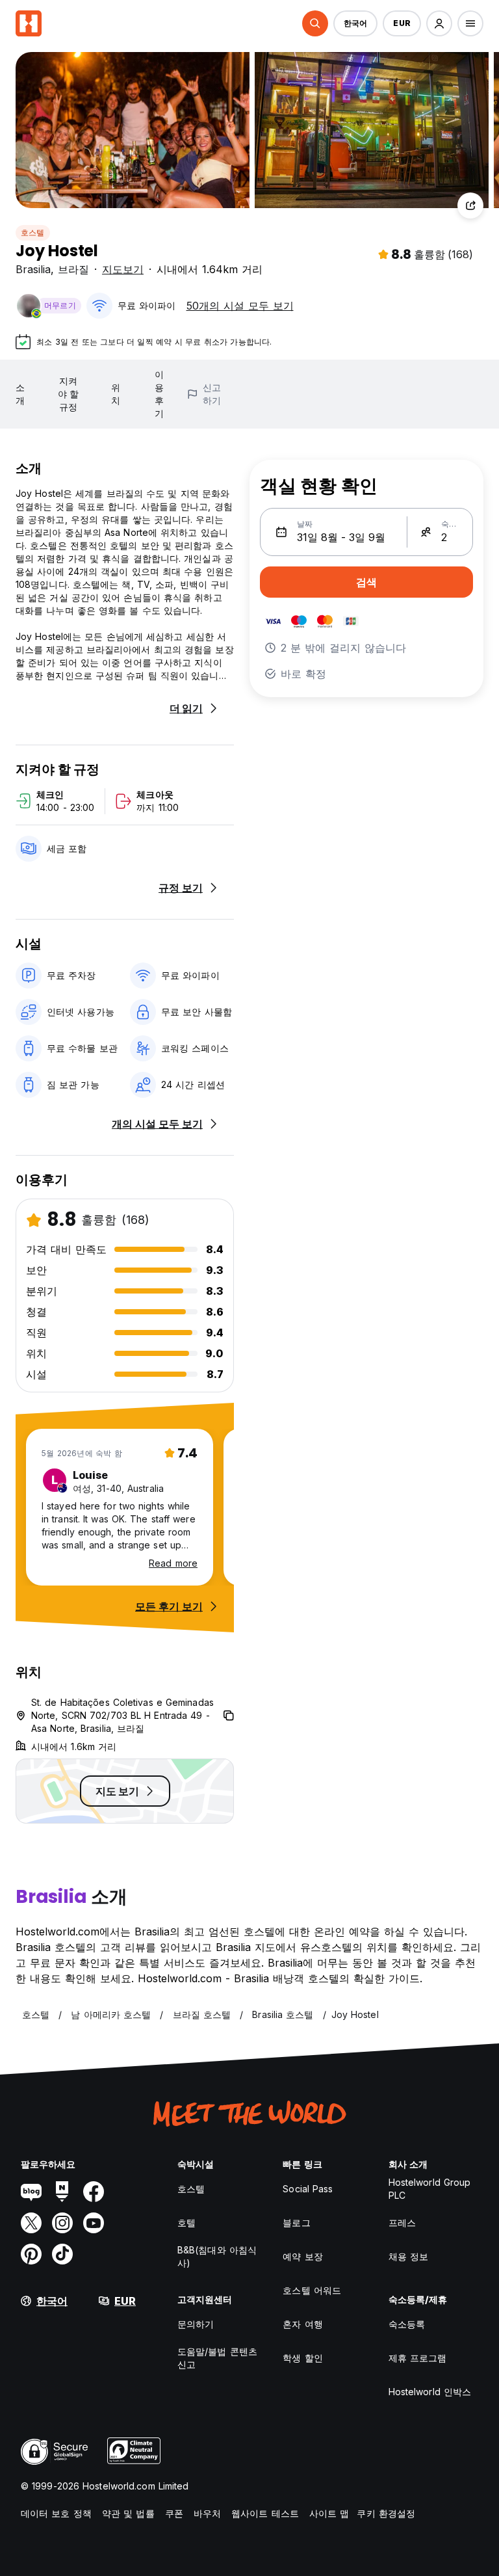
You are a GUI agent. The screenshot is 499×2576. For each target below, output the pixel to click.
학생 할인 (303, 2358)
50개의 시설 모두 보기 (240, 306)
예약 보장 (303, 2256)
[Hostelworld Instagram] (62, 2223)
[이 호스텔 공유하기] (470, 206)
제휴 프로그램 (418, 2358)
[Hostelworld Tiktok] (62, 2254)
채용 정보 (409, 2256)
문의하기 (196, 2324)
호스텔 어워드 (312, 2290)
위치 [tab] (116, 394)
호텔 (186, 2223)
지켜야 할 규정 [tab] (68, 394)
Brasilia (33, 269)
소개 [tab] (20, 394)
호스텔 (33, 232)
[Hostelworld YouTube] (94, 2223)
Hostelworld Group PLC (430, 2189)
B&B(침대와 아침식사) (217, 2256)
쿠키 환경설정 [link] (386, 2513)
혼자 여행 (303, 2324)
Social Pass (308, 2189)
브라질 (73, 269)
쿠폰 (174, 2513)
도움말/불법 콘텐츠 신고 (217, 2358)
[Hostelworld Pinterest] (31, 2254)
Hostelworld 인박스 (430, 2392)
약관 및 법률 (128, 2513)
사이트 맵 (329, 2513)
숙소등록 (407, 2324)
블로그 (296, 2223)
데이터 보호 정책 (56, 2513)
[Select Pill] (315, 23)
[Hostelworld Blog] (31, 2192)
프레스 (402, 2223)
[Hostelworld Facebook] (94, 2192)
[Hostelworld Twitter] (31, 2223)
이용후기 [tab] (159, 394)
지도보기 (123, 269)
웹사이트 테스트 (265, 2513)
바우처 (207, 2513)
